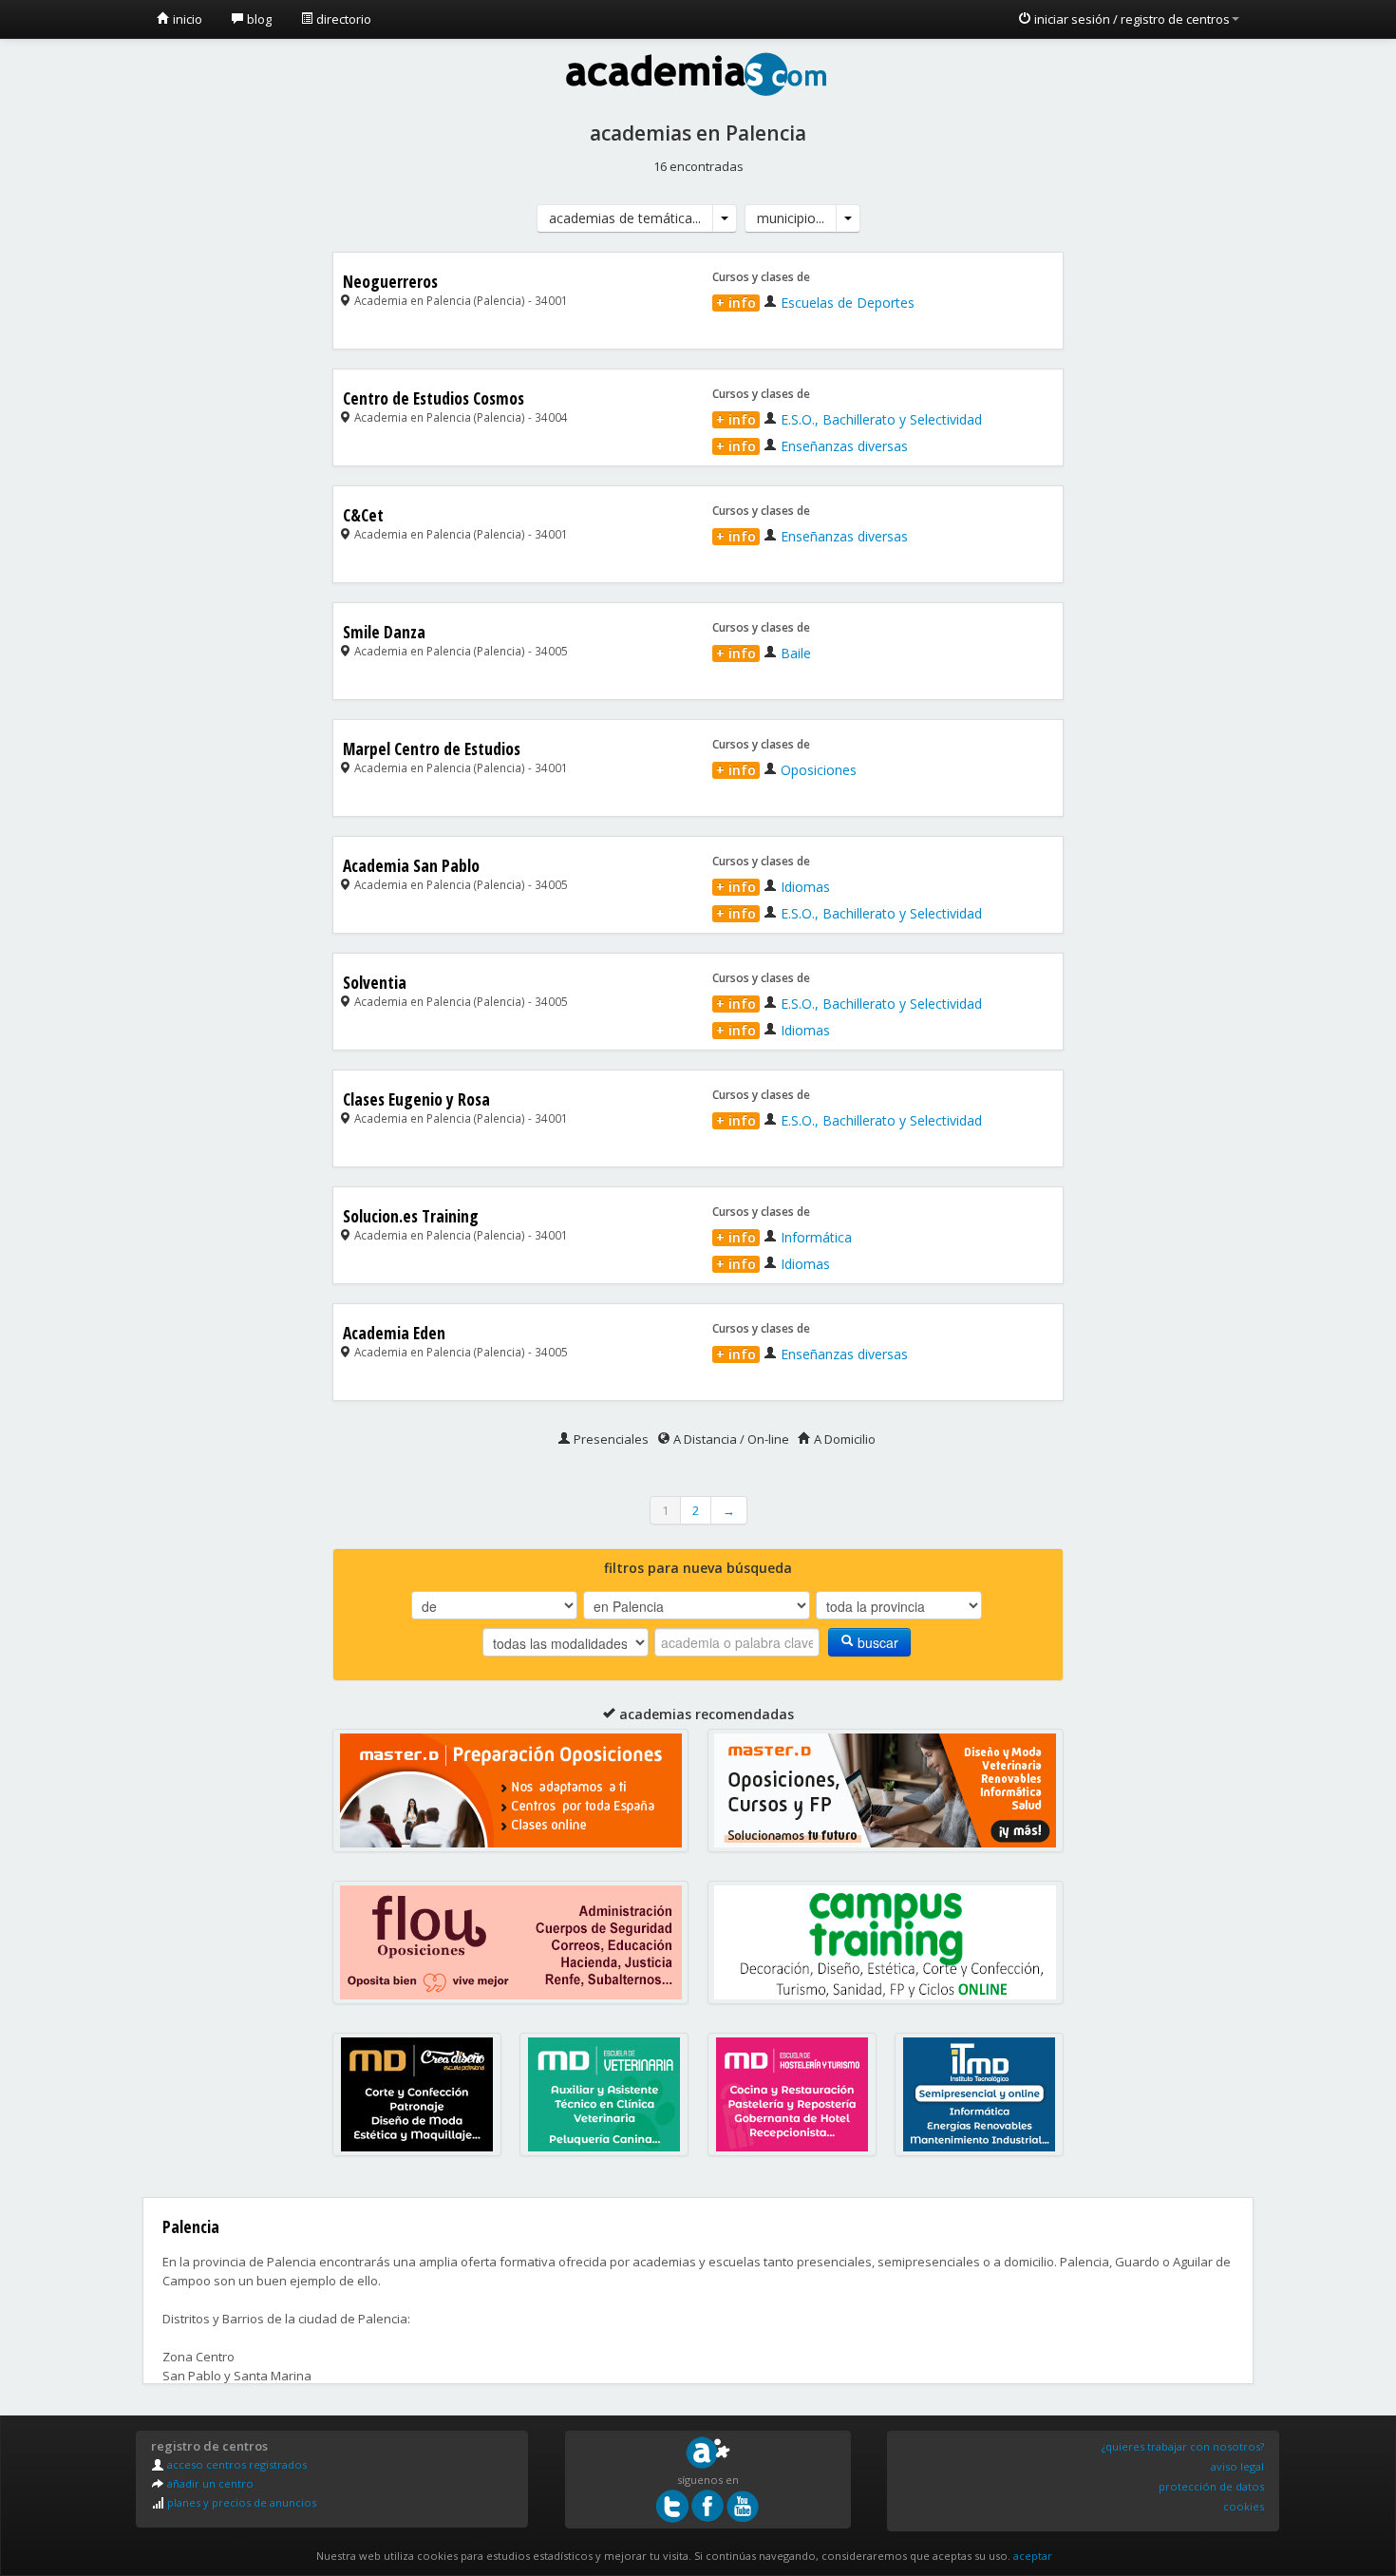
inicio (186, 19)
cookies (1244, 2506)
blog (258, 19)
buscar (876, 1642)
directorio (342, 19)
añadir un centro (209, 2483)
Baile (764, 653)
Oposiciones (786, 770)
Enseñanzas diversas (812, 446)
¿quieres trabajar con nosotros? (1183, 2446)
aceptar (1033, 2556)
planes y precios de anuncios (240, 2502)
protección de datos (1211, 2486)
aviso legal (1237, 2466)
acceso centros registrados (236, 2464)
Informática (784, 1237)
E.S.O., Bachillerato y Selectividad (849, 419)
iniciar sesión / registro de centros (1131, 19)
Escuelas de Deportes (815, 303)
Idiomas (773, 887)
